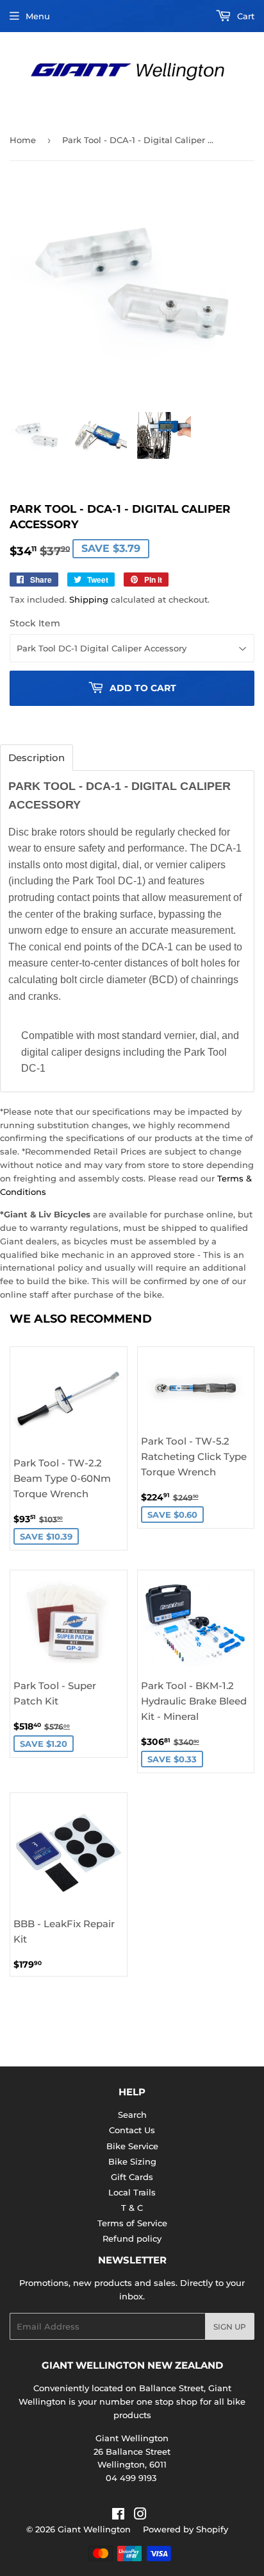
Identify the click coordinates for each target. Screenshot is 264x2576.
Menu (38, 16)
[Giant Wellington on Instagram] (140, 2516)
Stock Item (35, 623)
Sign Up (230, 2327)
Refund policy (132, 2238)
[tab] (37, 758)
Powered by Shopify (186, 2529)
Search (132, 2115)
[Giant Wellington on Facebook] (118, 2516)
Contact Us (132, 2130)
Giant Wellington (94, 2529)
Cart (244, 16)
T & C (132, 2208)
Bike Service (132, 2146)
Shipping (89, 599)
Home (23, 140)
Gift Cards (132, 2177)
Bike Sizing (132, 2161)
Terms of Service (132, 2223)
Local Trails (132, 2192)
